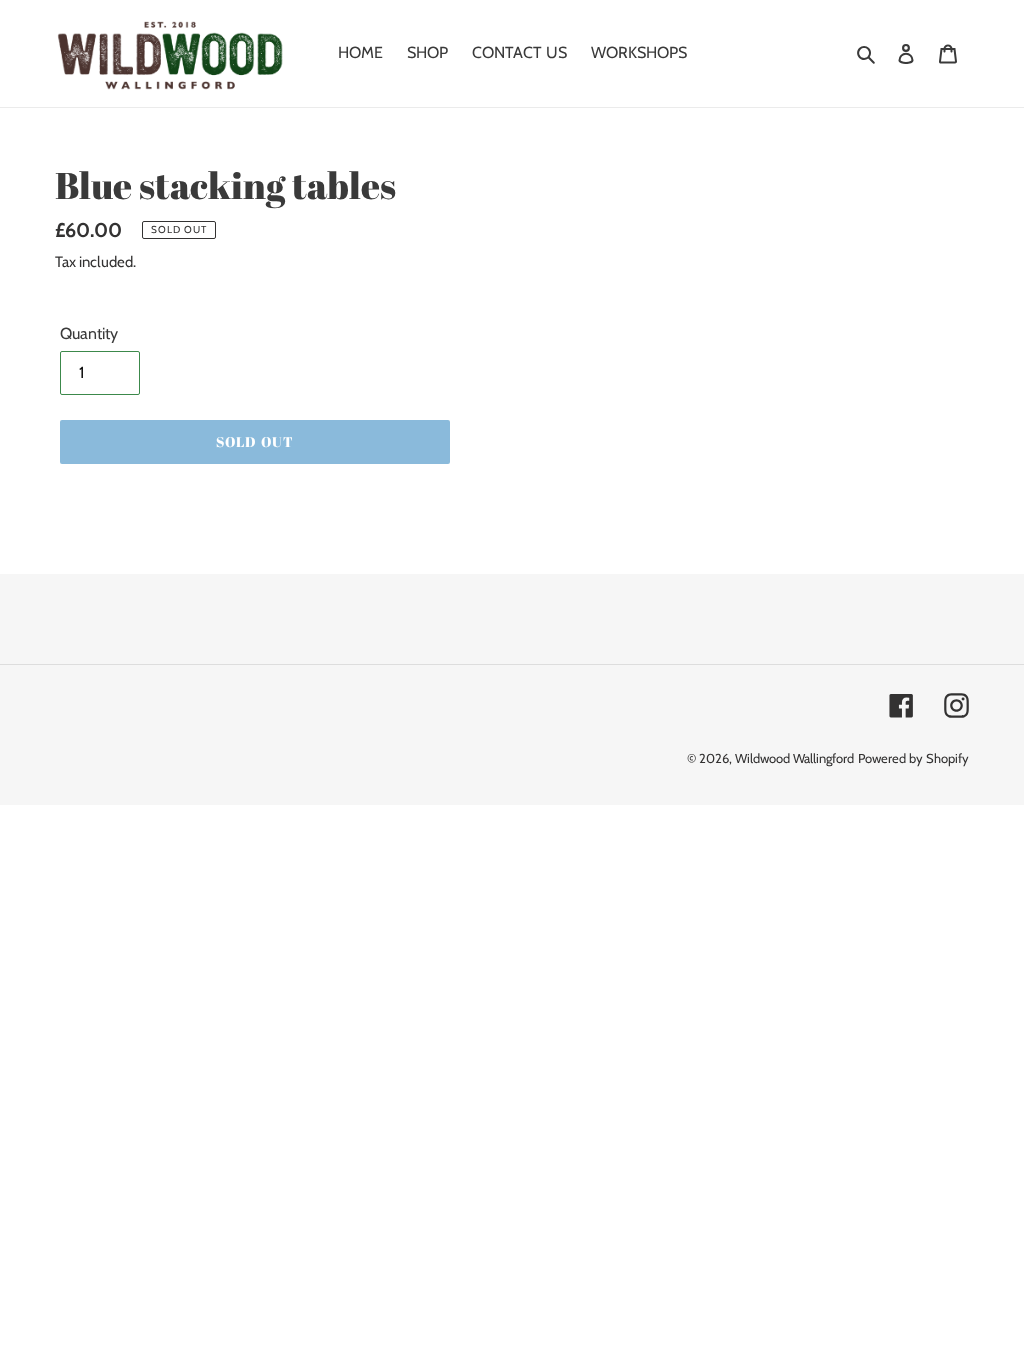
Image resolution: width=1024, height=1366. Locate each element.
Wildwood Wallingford (794, 758)
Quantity (89, 333)
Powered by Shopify (913, 758)
